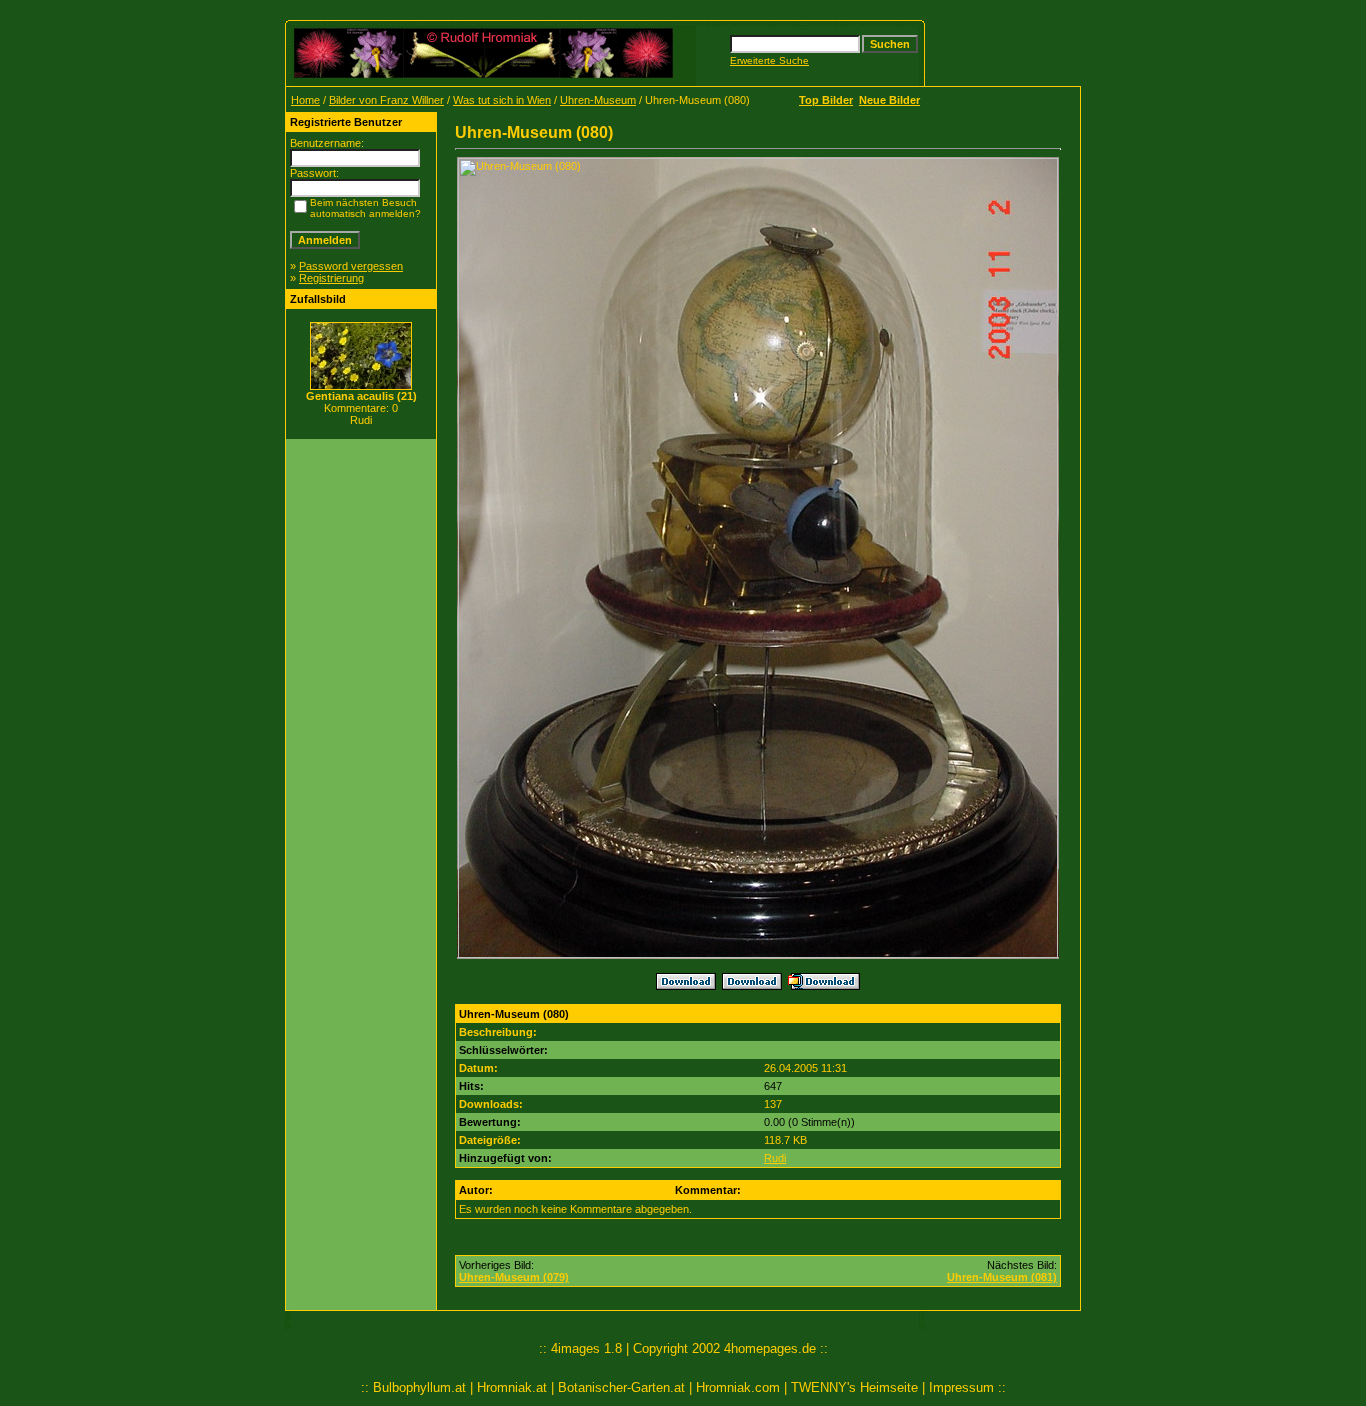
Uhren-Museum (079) (514, 1277)
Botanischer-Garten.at (621, 1387)
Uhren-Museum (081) (1002, 1277)
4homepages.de (770, 1348)
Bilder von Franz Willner (386, 100)
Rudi (775, 1158)
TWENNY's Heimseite (854, 1387)
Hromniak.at (512, 1387)
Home (305, 100)
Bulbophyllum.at (419, 1387)
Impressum (961, 1387)
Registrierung (331, 278)
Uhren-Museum (598, 100)
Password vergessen (351, 266)
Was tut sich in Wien (502, 100)
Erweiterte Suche (769, 60)
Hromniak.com (738, 1387)
